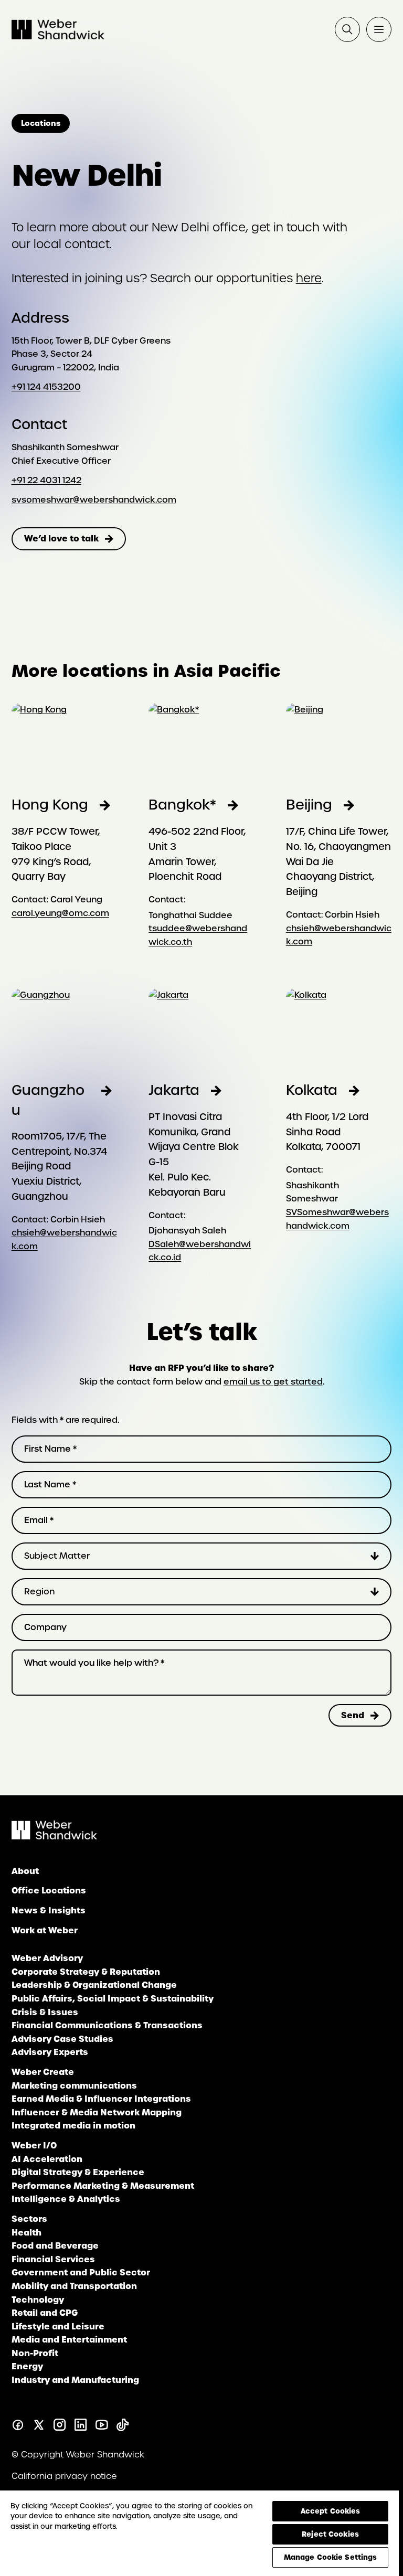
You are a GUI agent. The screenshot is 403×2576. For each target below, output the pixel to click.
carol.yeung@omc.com (60, 913)
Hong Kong (50, 805)
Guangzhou (48, 1100)
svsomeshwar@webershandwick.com (94, 500)
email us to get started (273, 1382)
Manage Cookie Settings (331, 2557)
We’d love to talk (61, 538)
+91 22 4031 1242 (46, 480)
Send (353, 1715)
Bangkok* (182, 805)
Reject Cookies (330, 2534)
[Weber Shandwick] (54, 1837)
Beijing (309, 805)
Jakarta (174, 1090)
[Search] (347, 29)
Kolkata (312, 1090)
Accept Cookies (331, 2511)
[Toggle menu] (379, 29)
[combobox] (202, 1556)
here (309, 278)
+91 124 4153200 (46, 387)
